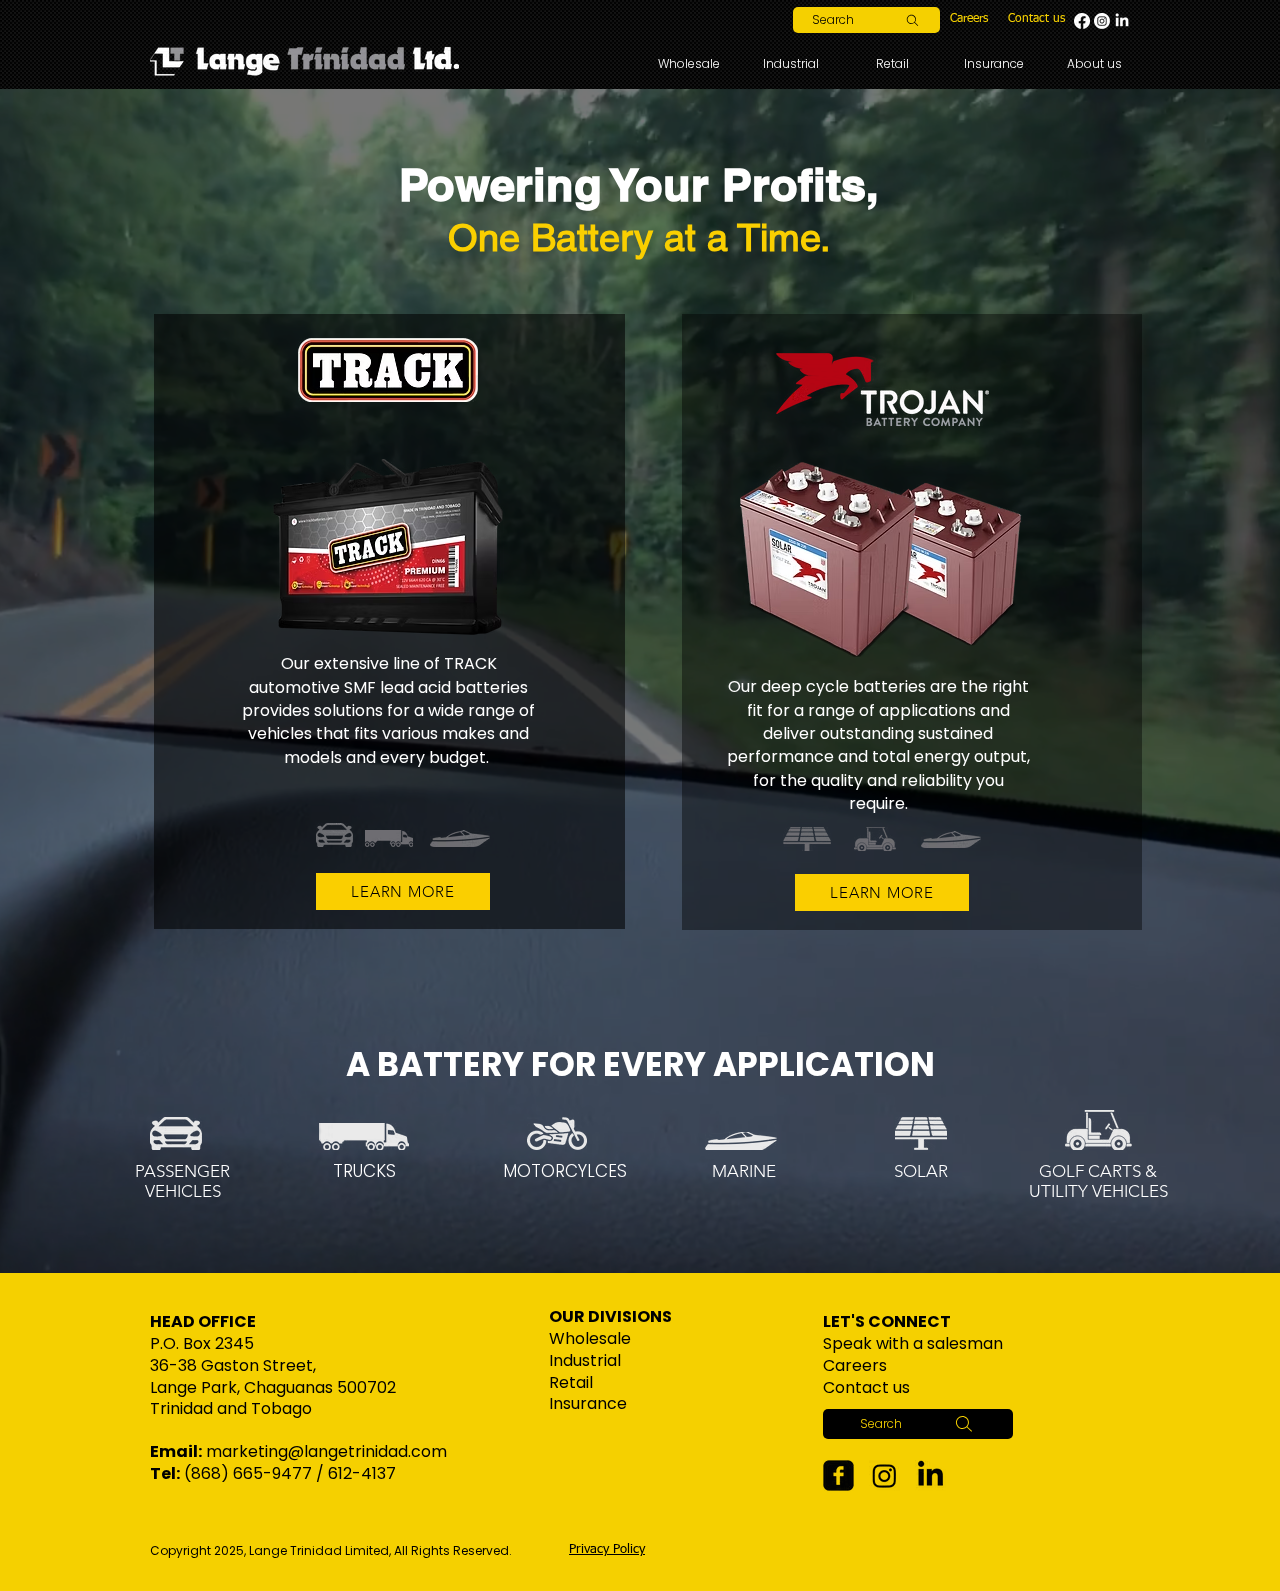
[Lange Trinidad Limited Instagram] (1102, 21)
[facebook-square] (838, 1475)
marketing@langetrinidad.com (326, 1451)
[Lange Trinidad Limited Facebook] (1082, 21)
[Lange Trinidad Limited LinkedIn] (1122, 21)
